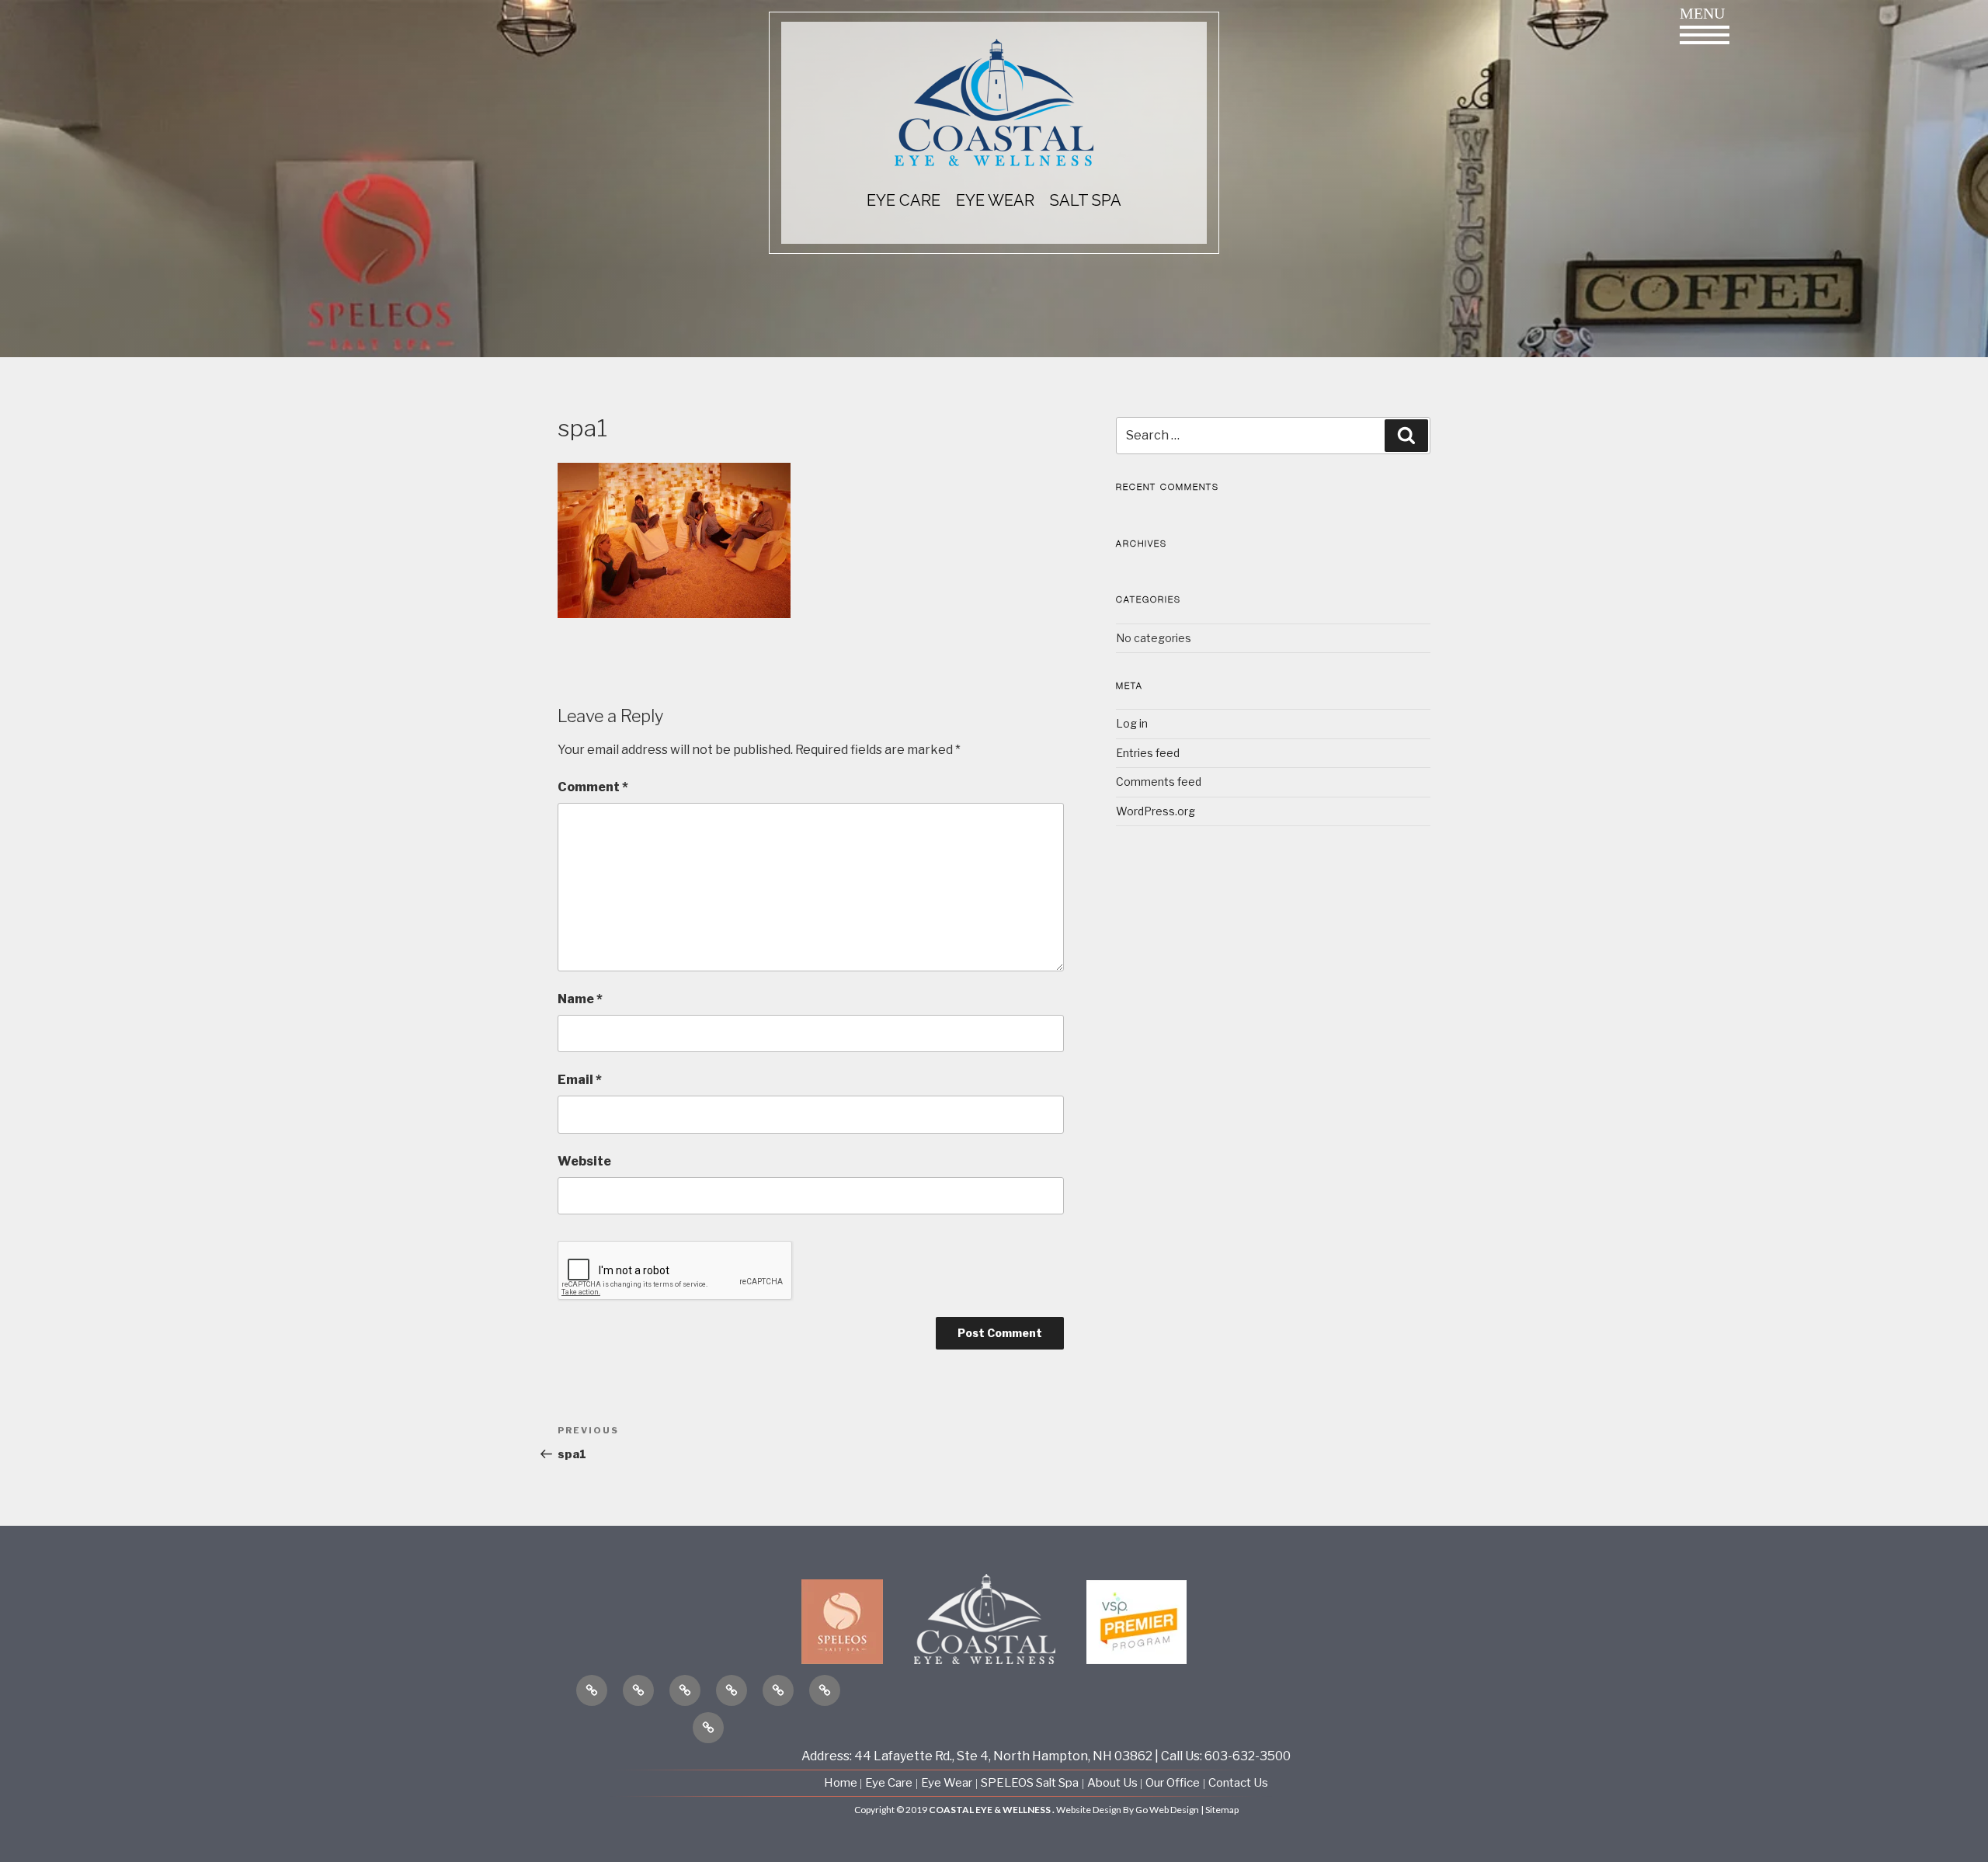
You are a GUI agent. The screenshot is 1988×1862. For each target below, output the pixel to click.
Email (580, 1080)
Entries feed (1148, 753)
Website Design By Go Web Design (1128, 1810)
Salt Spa (1086, 200)
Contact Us (1238, 1783)
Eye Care (889, 1783)
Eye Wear (947, 1783)
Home (842, 1783)
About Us (1114, 1783)
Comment (593, 787)
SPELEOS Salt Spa (1030, 1783)
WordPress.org (1156, 811)
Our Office (1173, 1783)
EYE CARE (904, 200)
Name (580, 999)
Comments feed (1159, 782)
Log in (1132, 723)
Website (584, 1161)
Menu (1702, 13)
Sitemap (1222, 1810)
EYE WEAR (995, 200)
